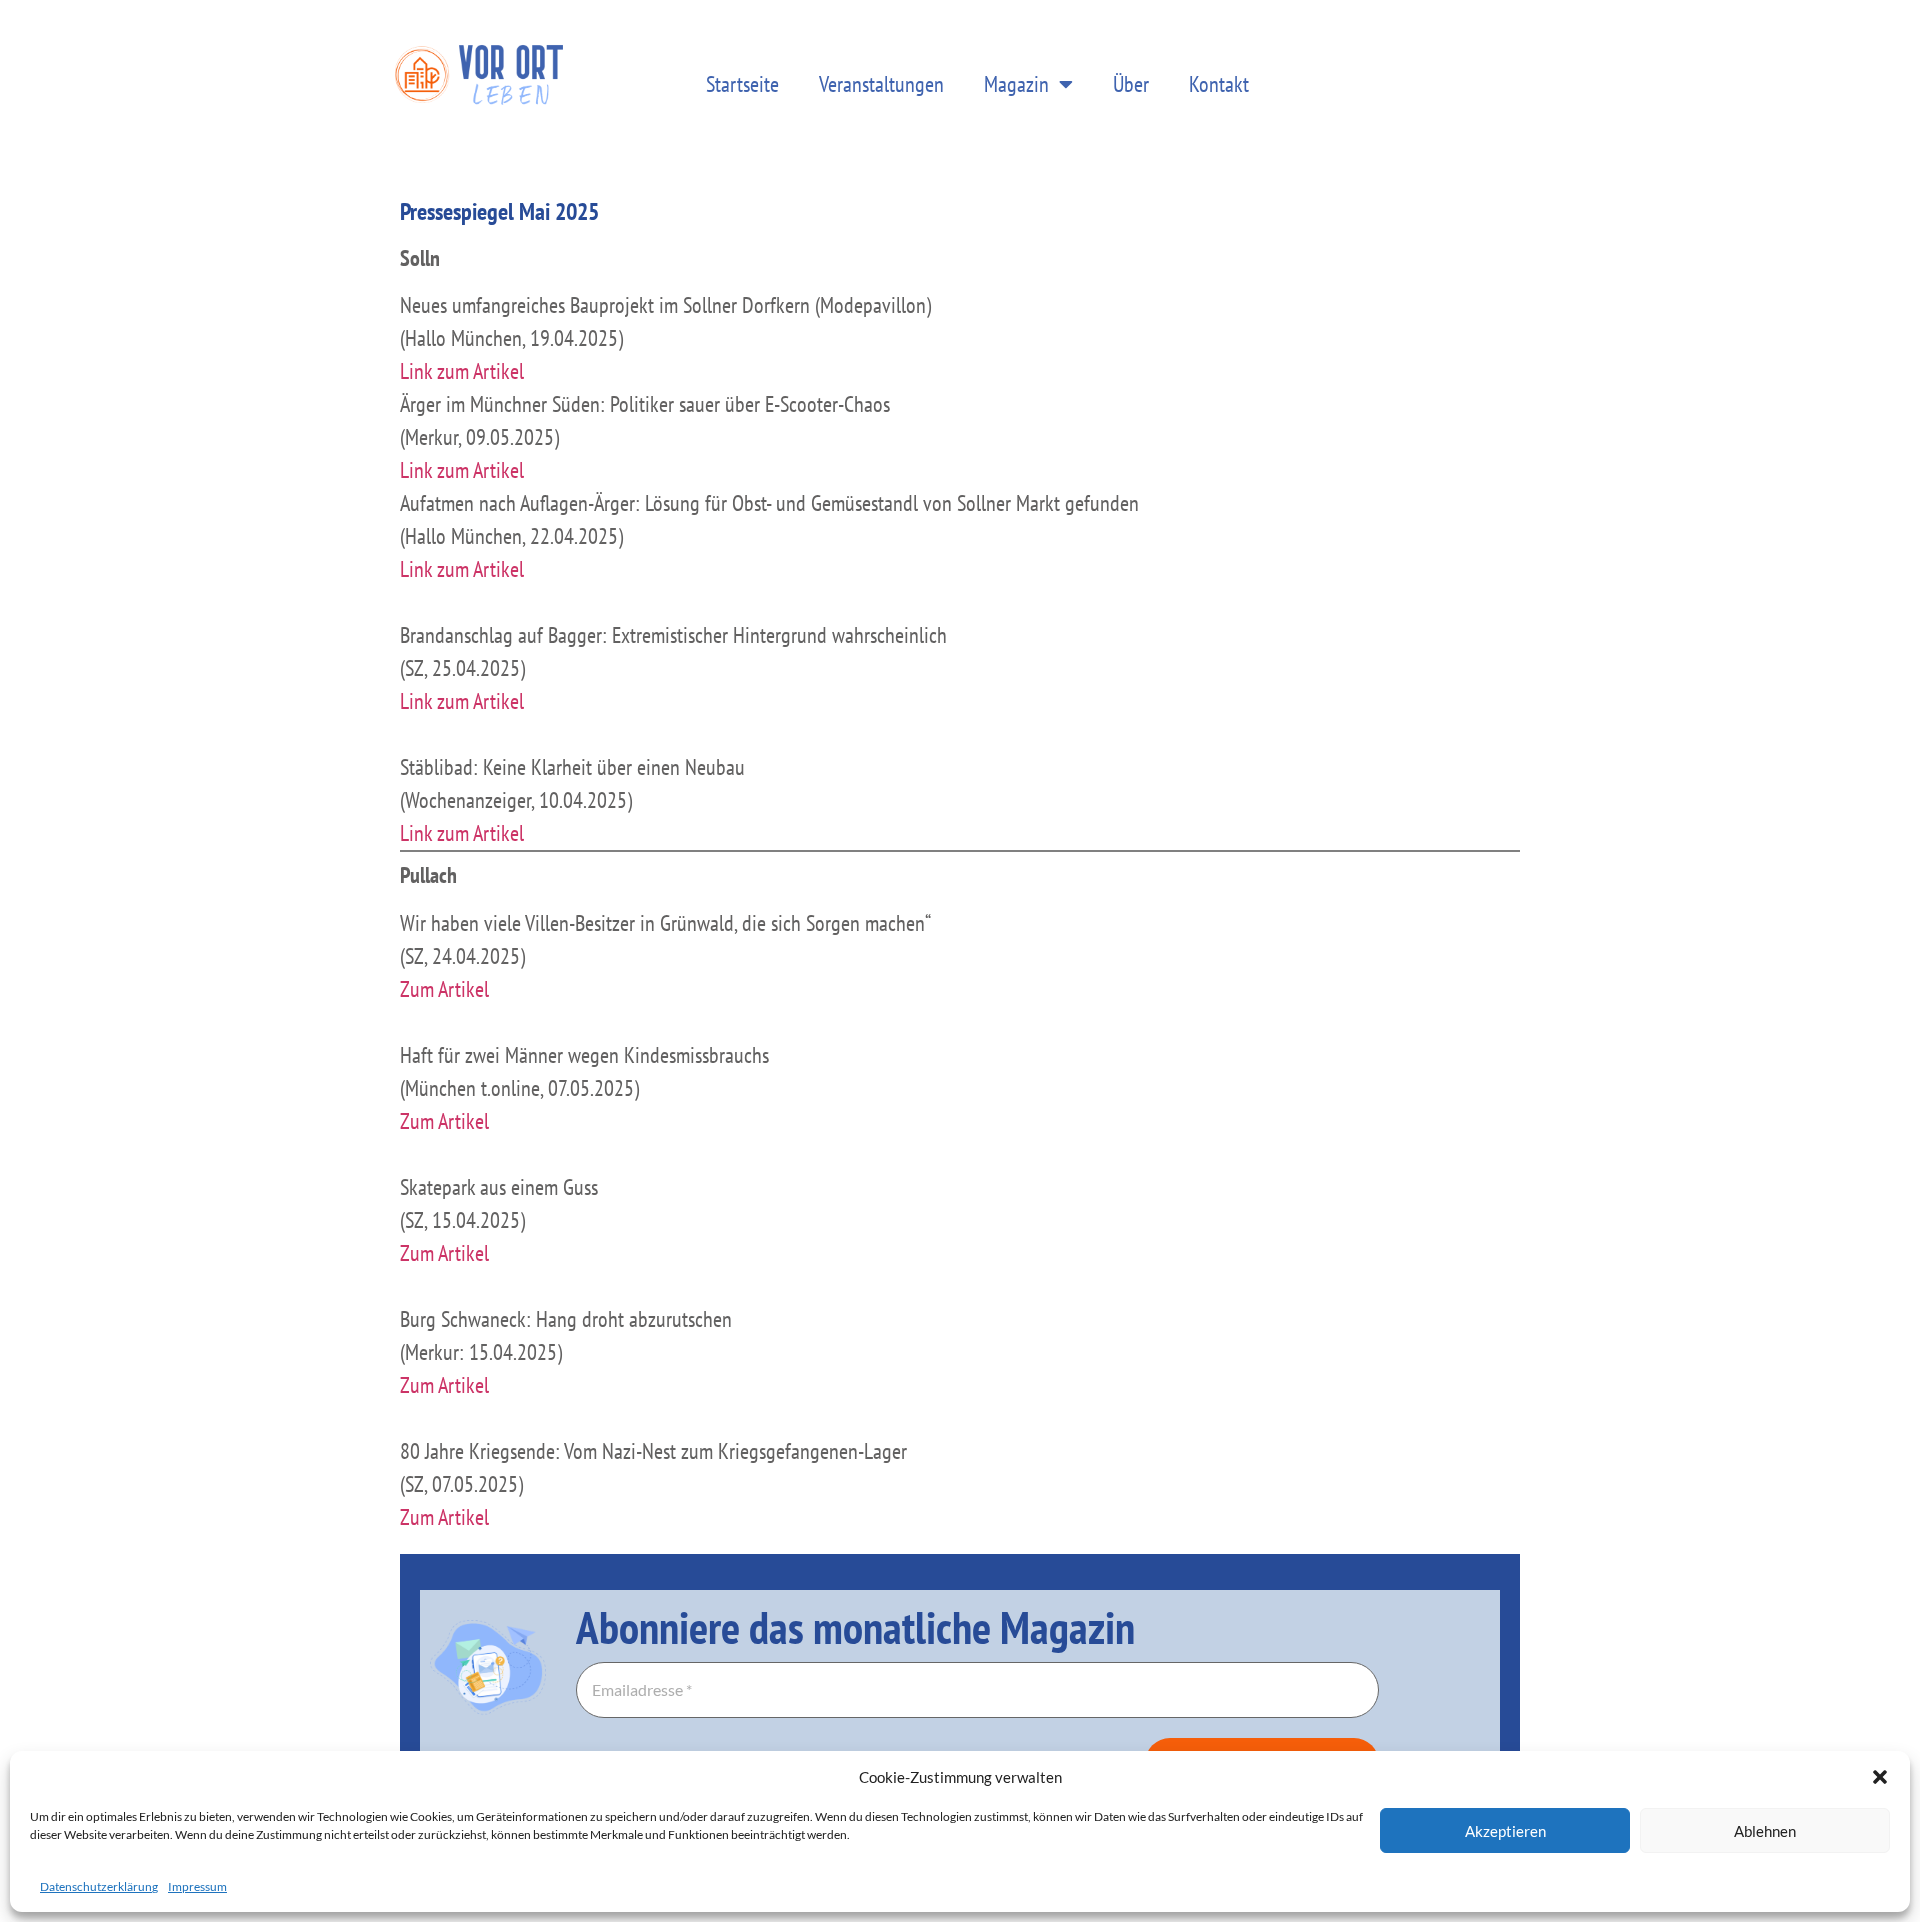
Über (1131, 84)
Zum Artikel (444, 989)
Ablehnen (1765, 1831)
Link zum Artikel (462, 371)
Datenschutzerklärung (99, 1886)
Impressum (197, 1886)
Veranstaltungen (881, 84)
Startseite (742, 84)
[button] (1880, 1777)
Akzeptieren (1505, 1831)
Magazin (1016, 84)
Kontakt (1219, 84)
